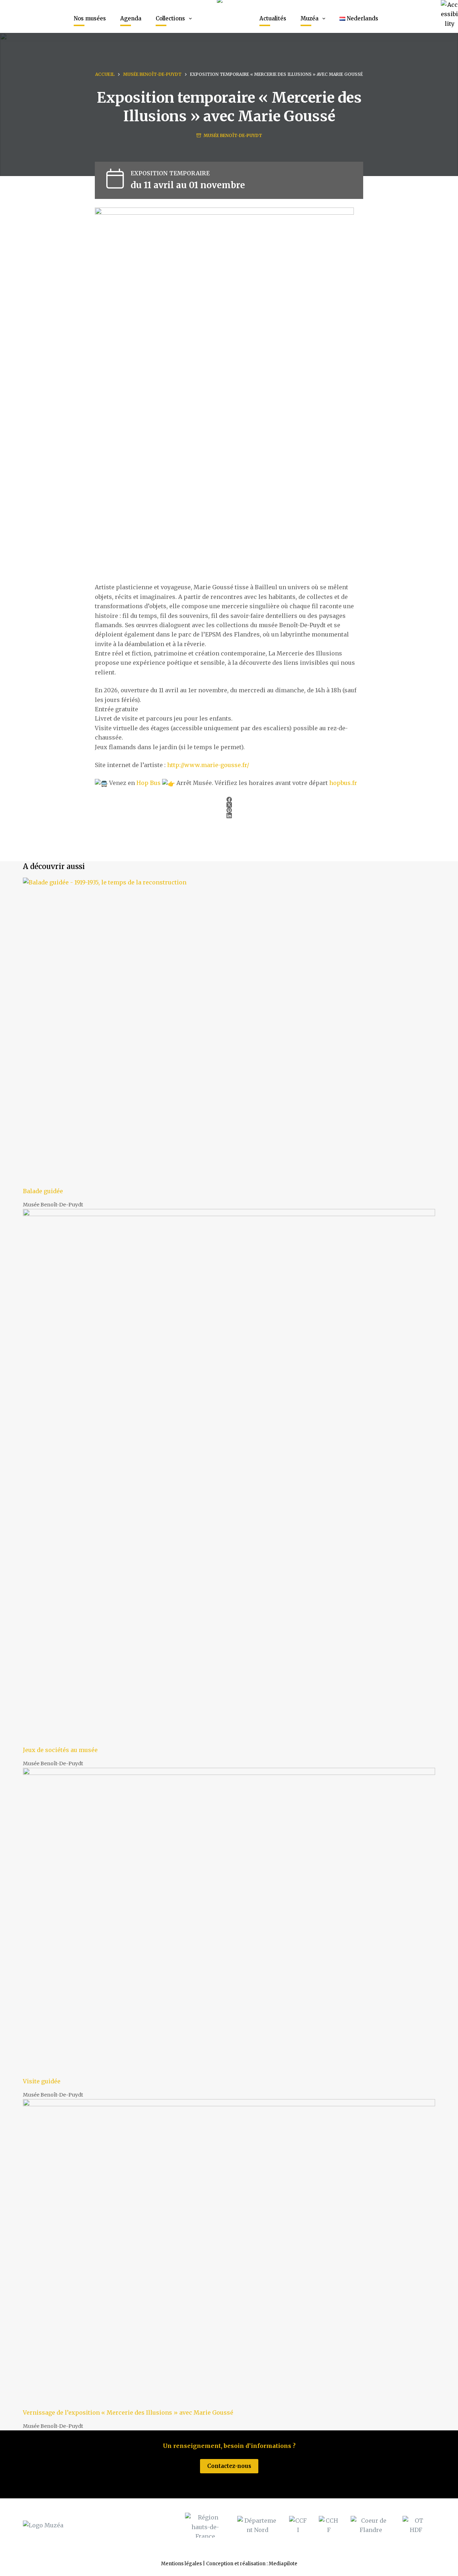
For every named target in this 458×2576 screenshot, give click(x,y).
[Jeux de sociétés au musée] (229, 1477)
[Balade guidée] (229, 1032)
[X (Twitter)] (229, 805)
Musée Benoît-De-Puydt (233, 135)
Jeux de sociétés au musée (60, 1750)
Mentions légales (181, 2564)
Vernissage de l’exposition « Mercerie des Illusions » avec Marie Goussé (128, 2412)
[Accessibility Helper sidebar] (449, 9)
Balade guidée (43, 1191)
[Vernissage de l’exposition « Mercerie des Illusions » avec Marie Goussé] (229, 2254)
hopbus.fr (343, 783)
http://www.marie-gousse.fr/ (208, 765)
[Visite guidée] (229, 1922)
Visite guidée (42, 2081)
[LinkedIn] (229, 816)
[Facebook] (229, 799)
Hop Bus (148, 783)
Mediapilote (283, 2564)
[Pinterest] (229, 810)
